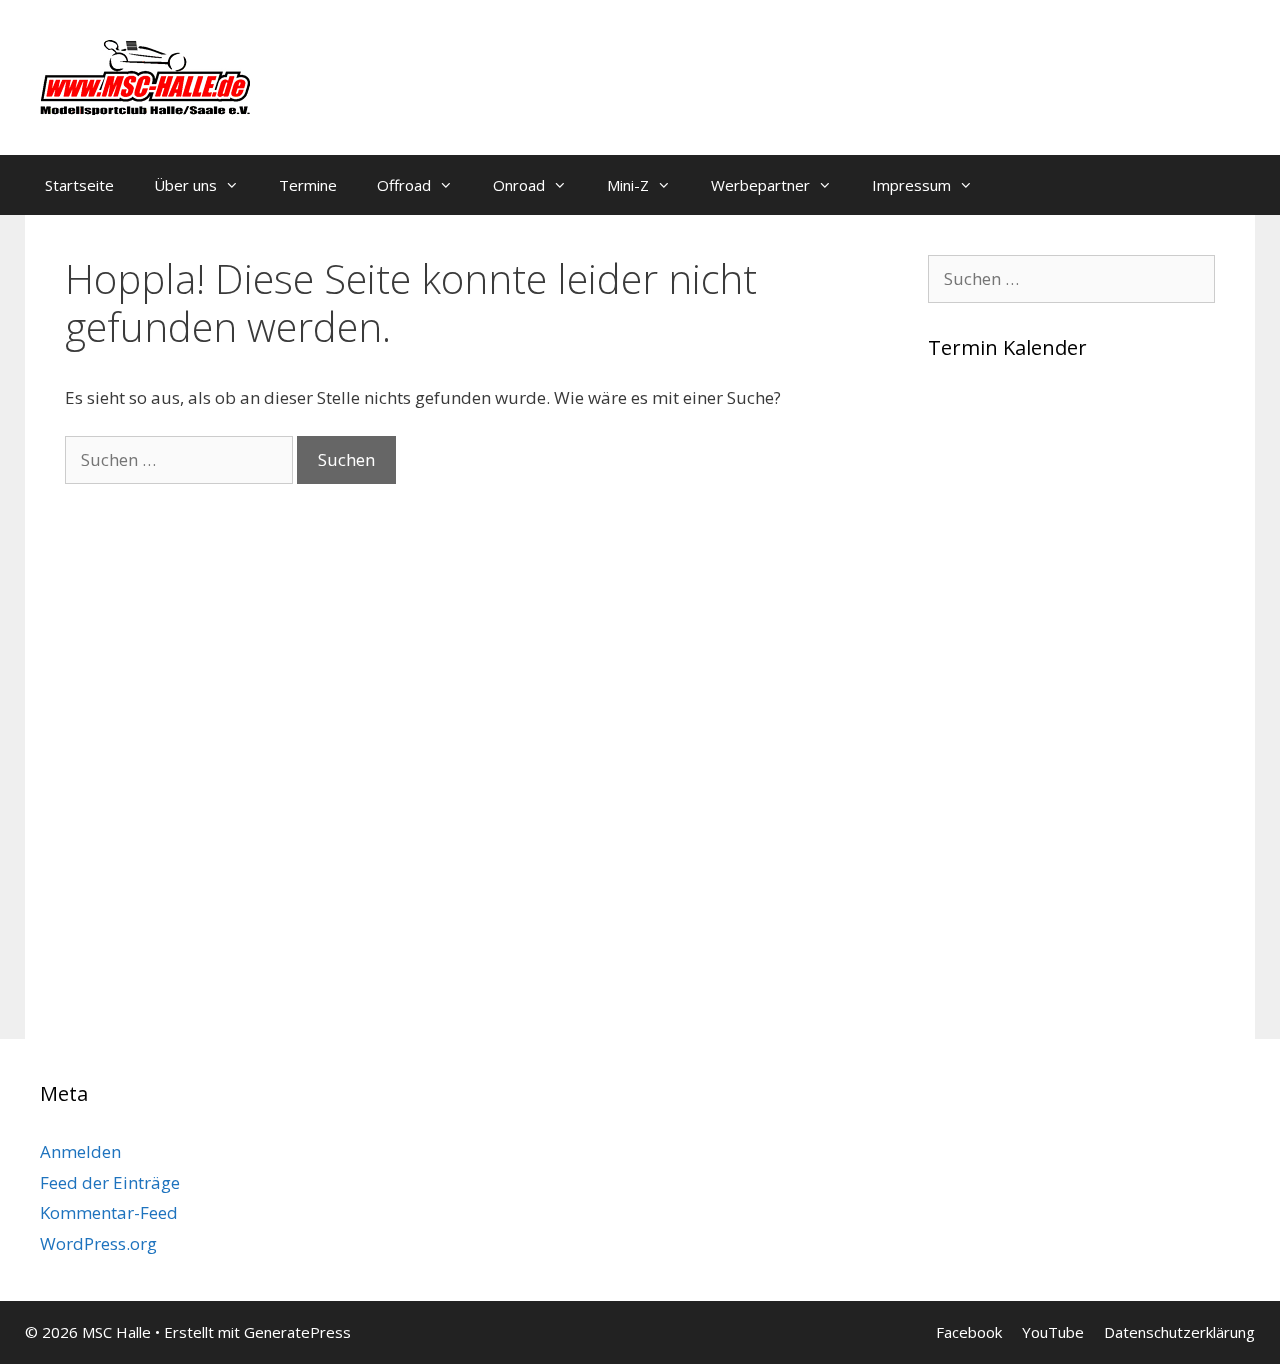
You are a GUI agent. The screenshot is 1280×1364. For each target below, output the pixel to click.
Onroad (519, 185)
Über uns (185, 185)
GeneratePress (297, 1332)
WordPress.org (98, 1243)
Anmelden (80, 1151)
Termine (308, 185)
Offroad (404, 185)
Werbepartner (760, 185)
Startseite (79, 185)
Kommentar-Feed (109, 1212)
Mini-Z (628, 185)
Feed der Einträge (110, 1182)
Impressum (911, 185)
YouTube (1053, 1332)
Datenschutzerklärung (1179, 1332)
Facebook (969, 1332)
